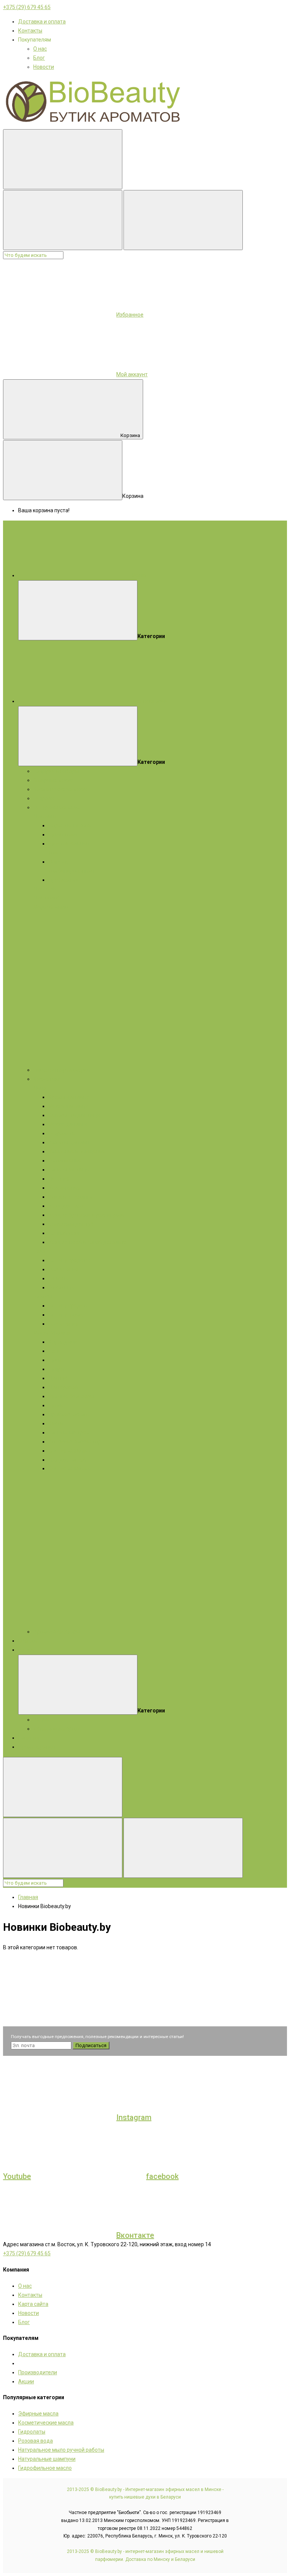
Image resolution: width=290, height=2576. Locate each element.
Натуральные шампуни (47, 2459)
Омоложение (65, 1161)
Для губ (58, 1378)
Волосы (43, 1296)
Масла (41, 1333)
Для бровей (63, 1387)
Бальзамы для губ (71, 1224)
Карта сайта (33, 2304)
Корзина (130, 435)
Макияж (61, 1333)
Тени (54, 1351)
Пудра (56, 1369)
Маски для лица (68, 1106)
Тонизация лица (69, 1170)
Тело (39, 1251)
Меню (139, 575)
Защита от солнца (71, 1197)
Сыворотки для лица (74, 1115)
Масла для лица (69, 1124)
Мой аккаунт (132, 374)
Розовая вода (35, 2441)
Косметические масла (61, 789)
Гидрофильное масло (45, 2468)
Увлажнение (64, 1188)
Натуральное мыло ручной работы (61, 2450)
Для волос (46, 898)
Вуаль (56, 1405)
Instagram (134, 2117)
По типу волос (66, 1315)
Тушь (55, 1360)
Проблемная (64, 880)
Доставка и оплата (42, 22)
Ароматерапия (37, 1747)
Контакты (30, 31)
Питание (59, 1179)
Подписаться (91, 2045)
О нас (40, 49)
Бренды (28, 1641)
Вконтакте (135, 2235)
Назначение (63, 1269)
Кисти (56, 1423)
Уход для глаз (66, 1206)
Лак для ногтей (67, 1460)
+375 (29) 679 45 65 (27, 7)
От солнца (61, 1287)
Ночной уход (64, 1233)
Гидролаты (47, 798)
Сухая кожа (63, 834)
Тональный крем (69, 1432)
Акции (26, 1650)
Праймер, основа (69, 1414)
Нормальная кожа (71, 825)
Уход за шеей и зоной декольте (87, 1242)
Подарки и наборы (56, 771)
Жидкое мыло (51, 907)
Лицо (40, 1088)
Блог (39, 58)
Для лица (45, 816)
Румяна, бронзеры (71, 1396)
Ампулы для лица (70, 1142)
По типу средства (70, 1260)
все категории (150, 701)
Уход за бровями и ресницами (86, 1215)
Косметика (47, 1079)
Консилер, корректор (75, 1442)
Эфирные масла (53, 780)
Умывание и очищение (77, 1151)
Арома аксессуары (57, 1632)
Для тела (45, 889)
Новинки (29, 1738)
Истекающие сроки (57, 1729)
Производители (38, 2372)
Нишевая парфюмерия (62, 1070)
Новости (44, 67)
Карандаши (63, 1342)
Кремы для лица (69, 1097)
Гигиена (58, 1278)
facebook (162, 2176)
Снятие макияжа (69, 1451)
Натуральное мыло (57, 807)
